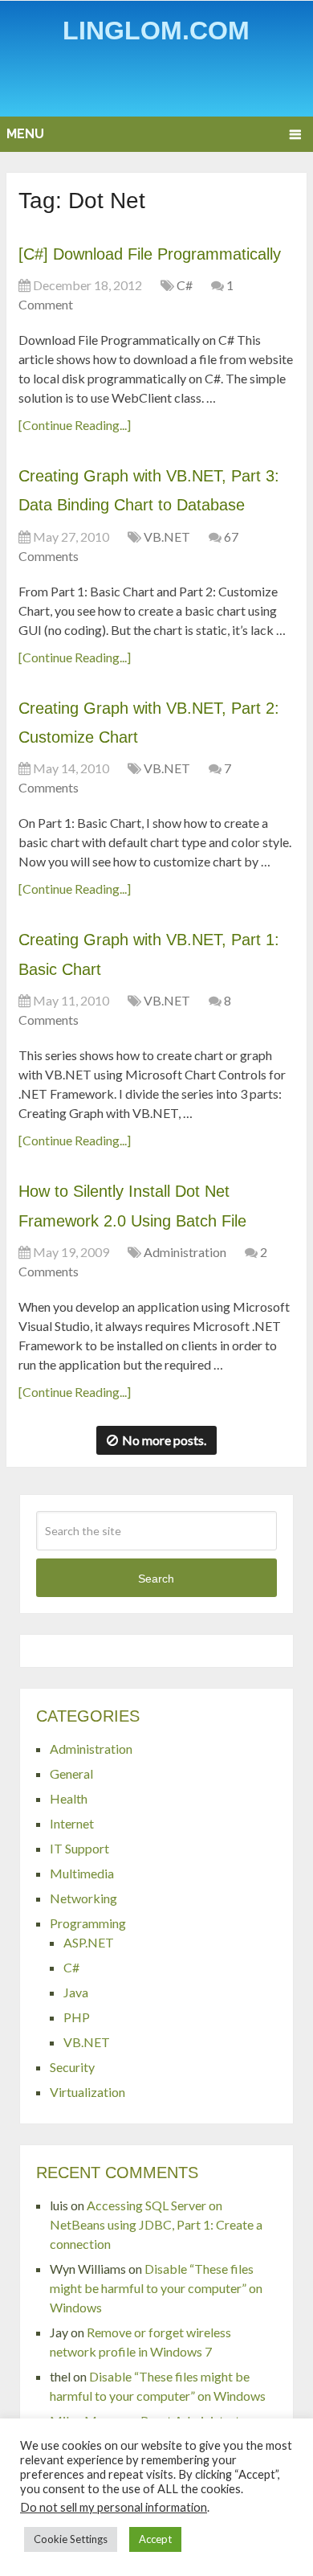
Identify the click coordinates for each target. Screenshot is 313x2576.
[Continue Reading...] (75, 425)
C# (185, 285)
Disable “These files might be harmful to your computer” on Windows (156, 2288)
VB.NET (167, 536)
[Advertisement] (160, 84)
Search (156, 1579)
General (71, 1773)
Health (69, 1798)
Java (76, 1992)
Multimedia (82, 1873)
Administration (185, 1252)
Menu (25, 134)
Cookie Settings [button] (71, 2539)
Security (72, 2067)
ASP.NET (89, 1942)
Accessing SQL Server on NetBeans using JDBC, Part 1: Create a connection (156, 2224)
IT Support (79, 1848)
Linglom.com (156, 31)
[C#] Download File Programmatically (150, 254)
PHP (77, 2017)
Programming (88, 1923)
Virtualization (87, 2092)
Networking (83, 1898)
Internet (72, 1823)
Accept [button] (155, 2539)
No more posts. (164, 1440)
